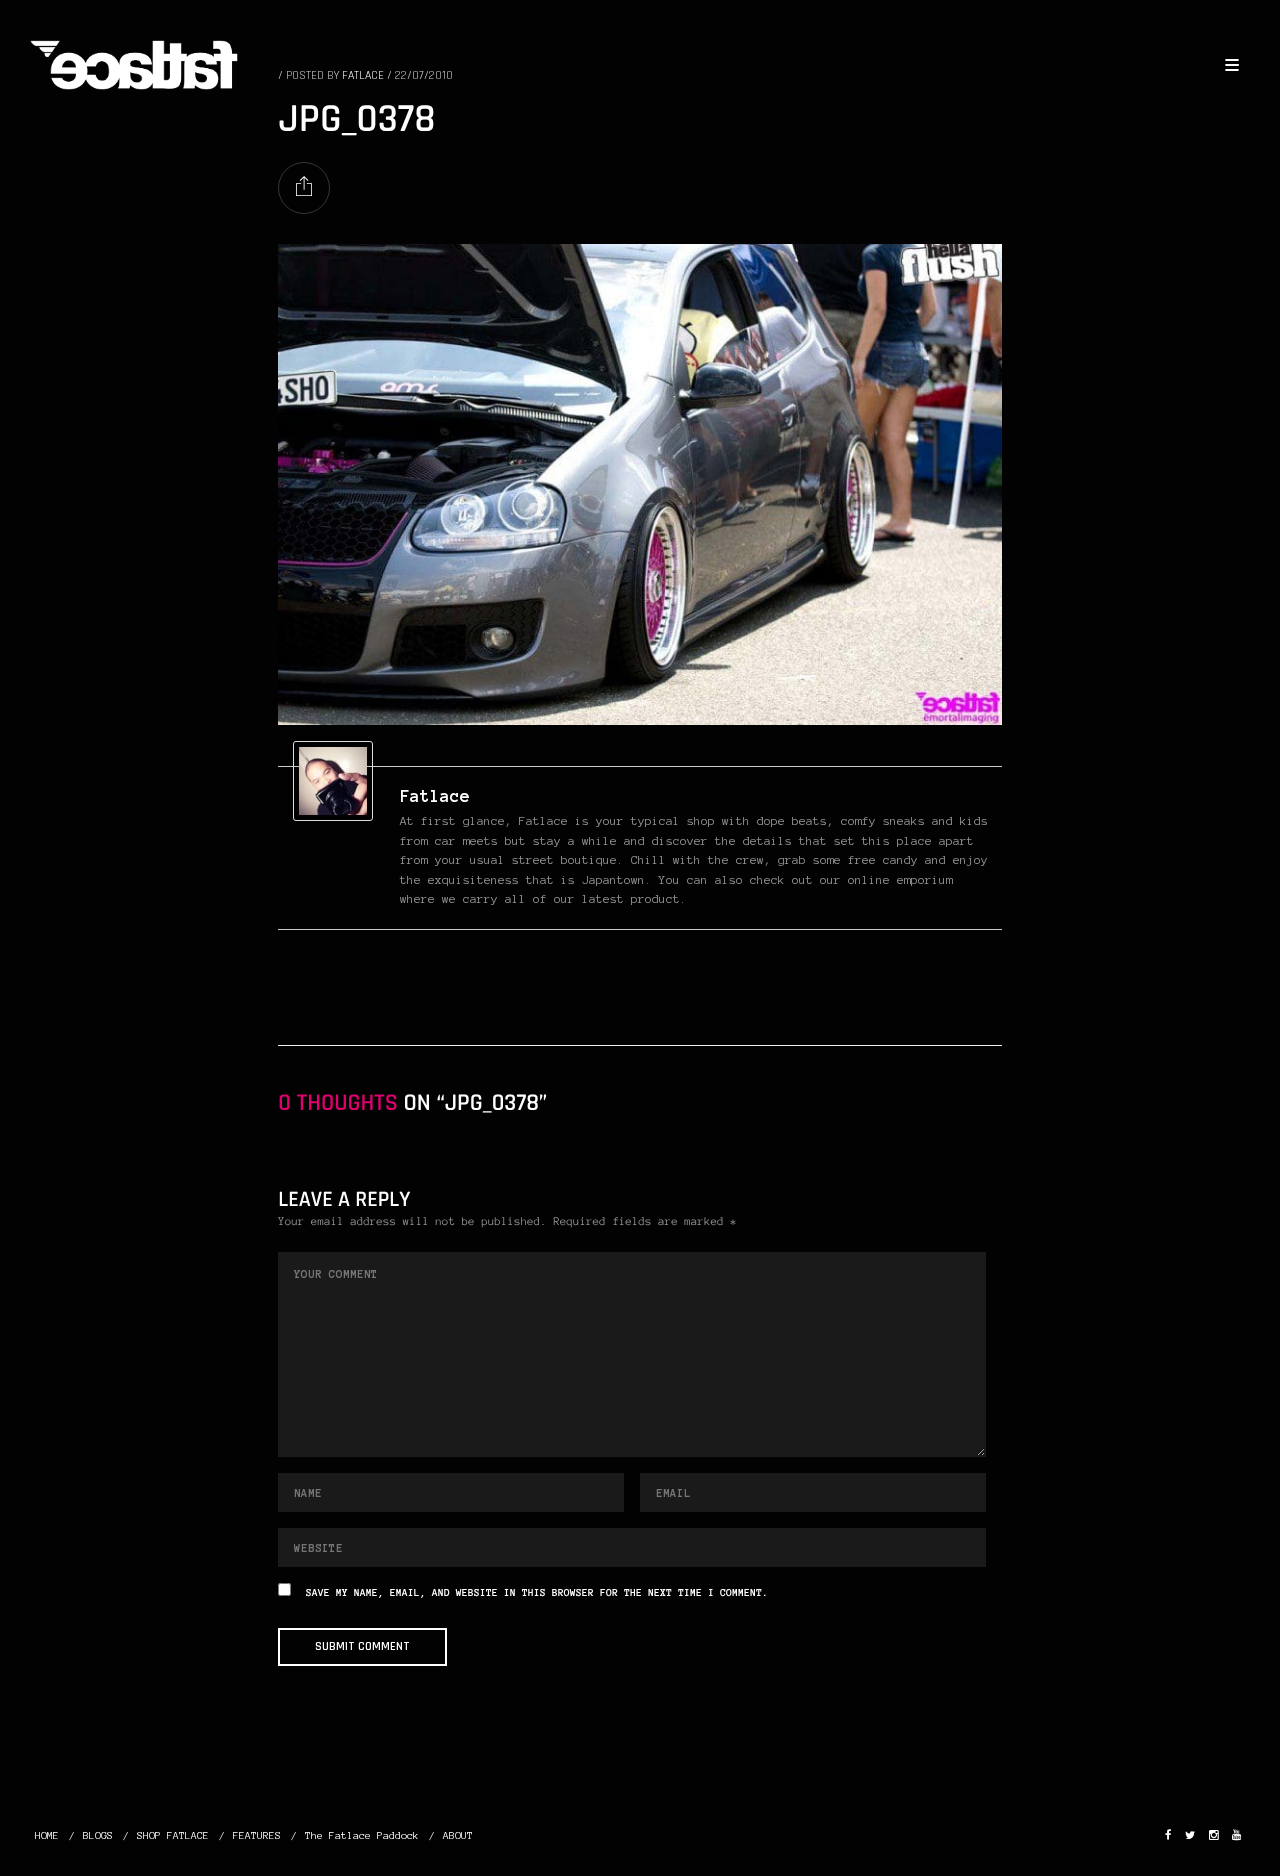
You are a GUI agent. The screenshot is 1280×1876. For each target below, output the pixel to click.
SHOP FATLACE (173, 1835)
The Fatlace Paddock (362, 1835)
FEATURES (257, 1835)
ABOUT (458, 1835)
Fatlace (435, 796)
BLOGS (98, 1835)
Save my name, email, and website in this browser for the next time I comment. (537, 1593)
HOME (47, 1835)
